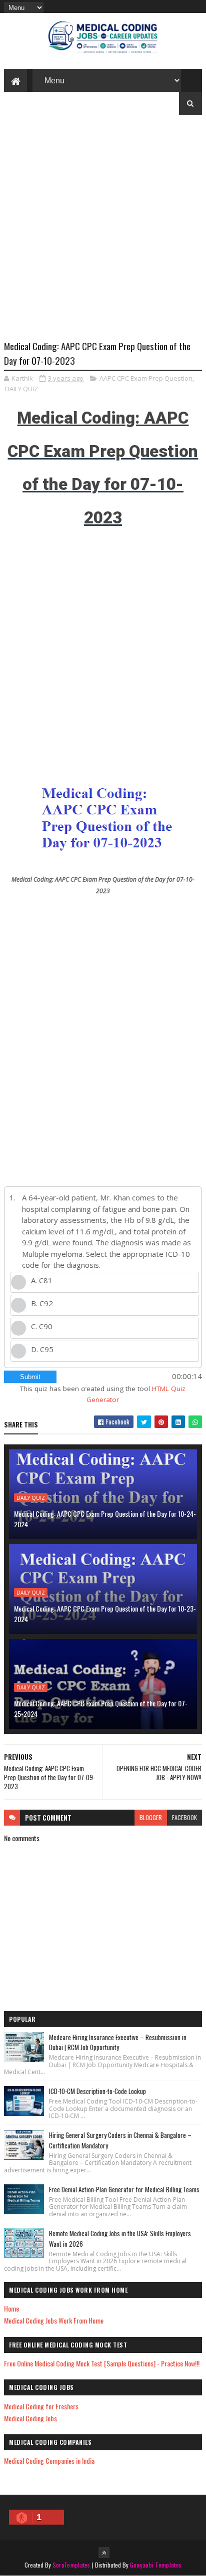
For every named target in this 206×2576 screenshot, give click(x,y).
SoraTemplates (71, 2565)
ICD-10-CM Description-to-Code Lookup (97, 2091)
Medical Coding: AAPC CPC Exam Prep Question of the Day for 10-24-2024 (105, 1519)
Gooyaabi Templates (156, 2565)
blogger (151, 1817)
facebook (184, 1817)
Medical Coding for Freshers (41, 2406)
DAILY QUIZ (21, 389)
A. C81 (42, 1280)
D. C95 (42, 1349)
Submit (30, 1377)
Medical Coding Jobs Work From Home (54, 2320)
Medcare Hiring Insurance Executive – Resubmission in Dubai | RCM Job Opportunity (118, 2042)
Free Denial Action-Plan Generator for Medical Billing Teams (124, 2189)
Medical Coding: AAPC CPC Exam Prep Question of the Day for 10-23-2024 (105, 1614)
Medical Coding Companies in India (49, 2460)
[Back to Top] (104, 2553)
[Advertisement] (103, 235)
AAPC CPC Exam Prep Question (146, 378)
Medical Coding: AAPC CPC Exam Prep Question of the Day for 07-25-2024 (101, 1708)
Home (11, 2308)
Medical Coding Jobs (30, 2418)
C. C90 (42, 1326)
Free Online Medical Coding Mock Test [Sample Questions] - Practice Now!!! (102, 2363)
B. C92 (42, 1303)
